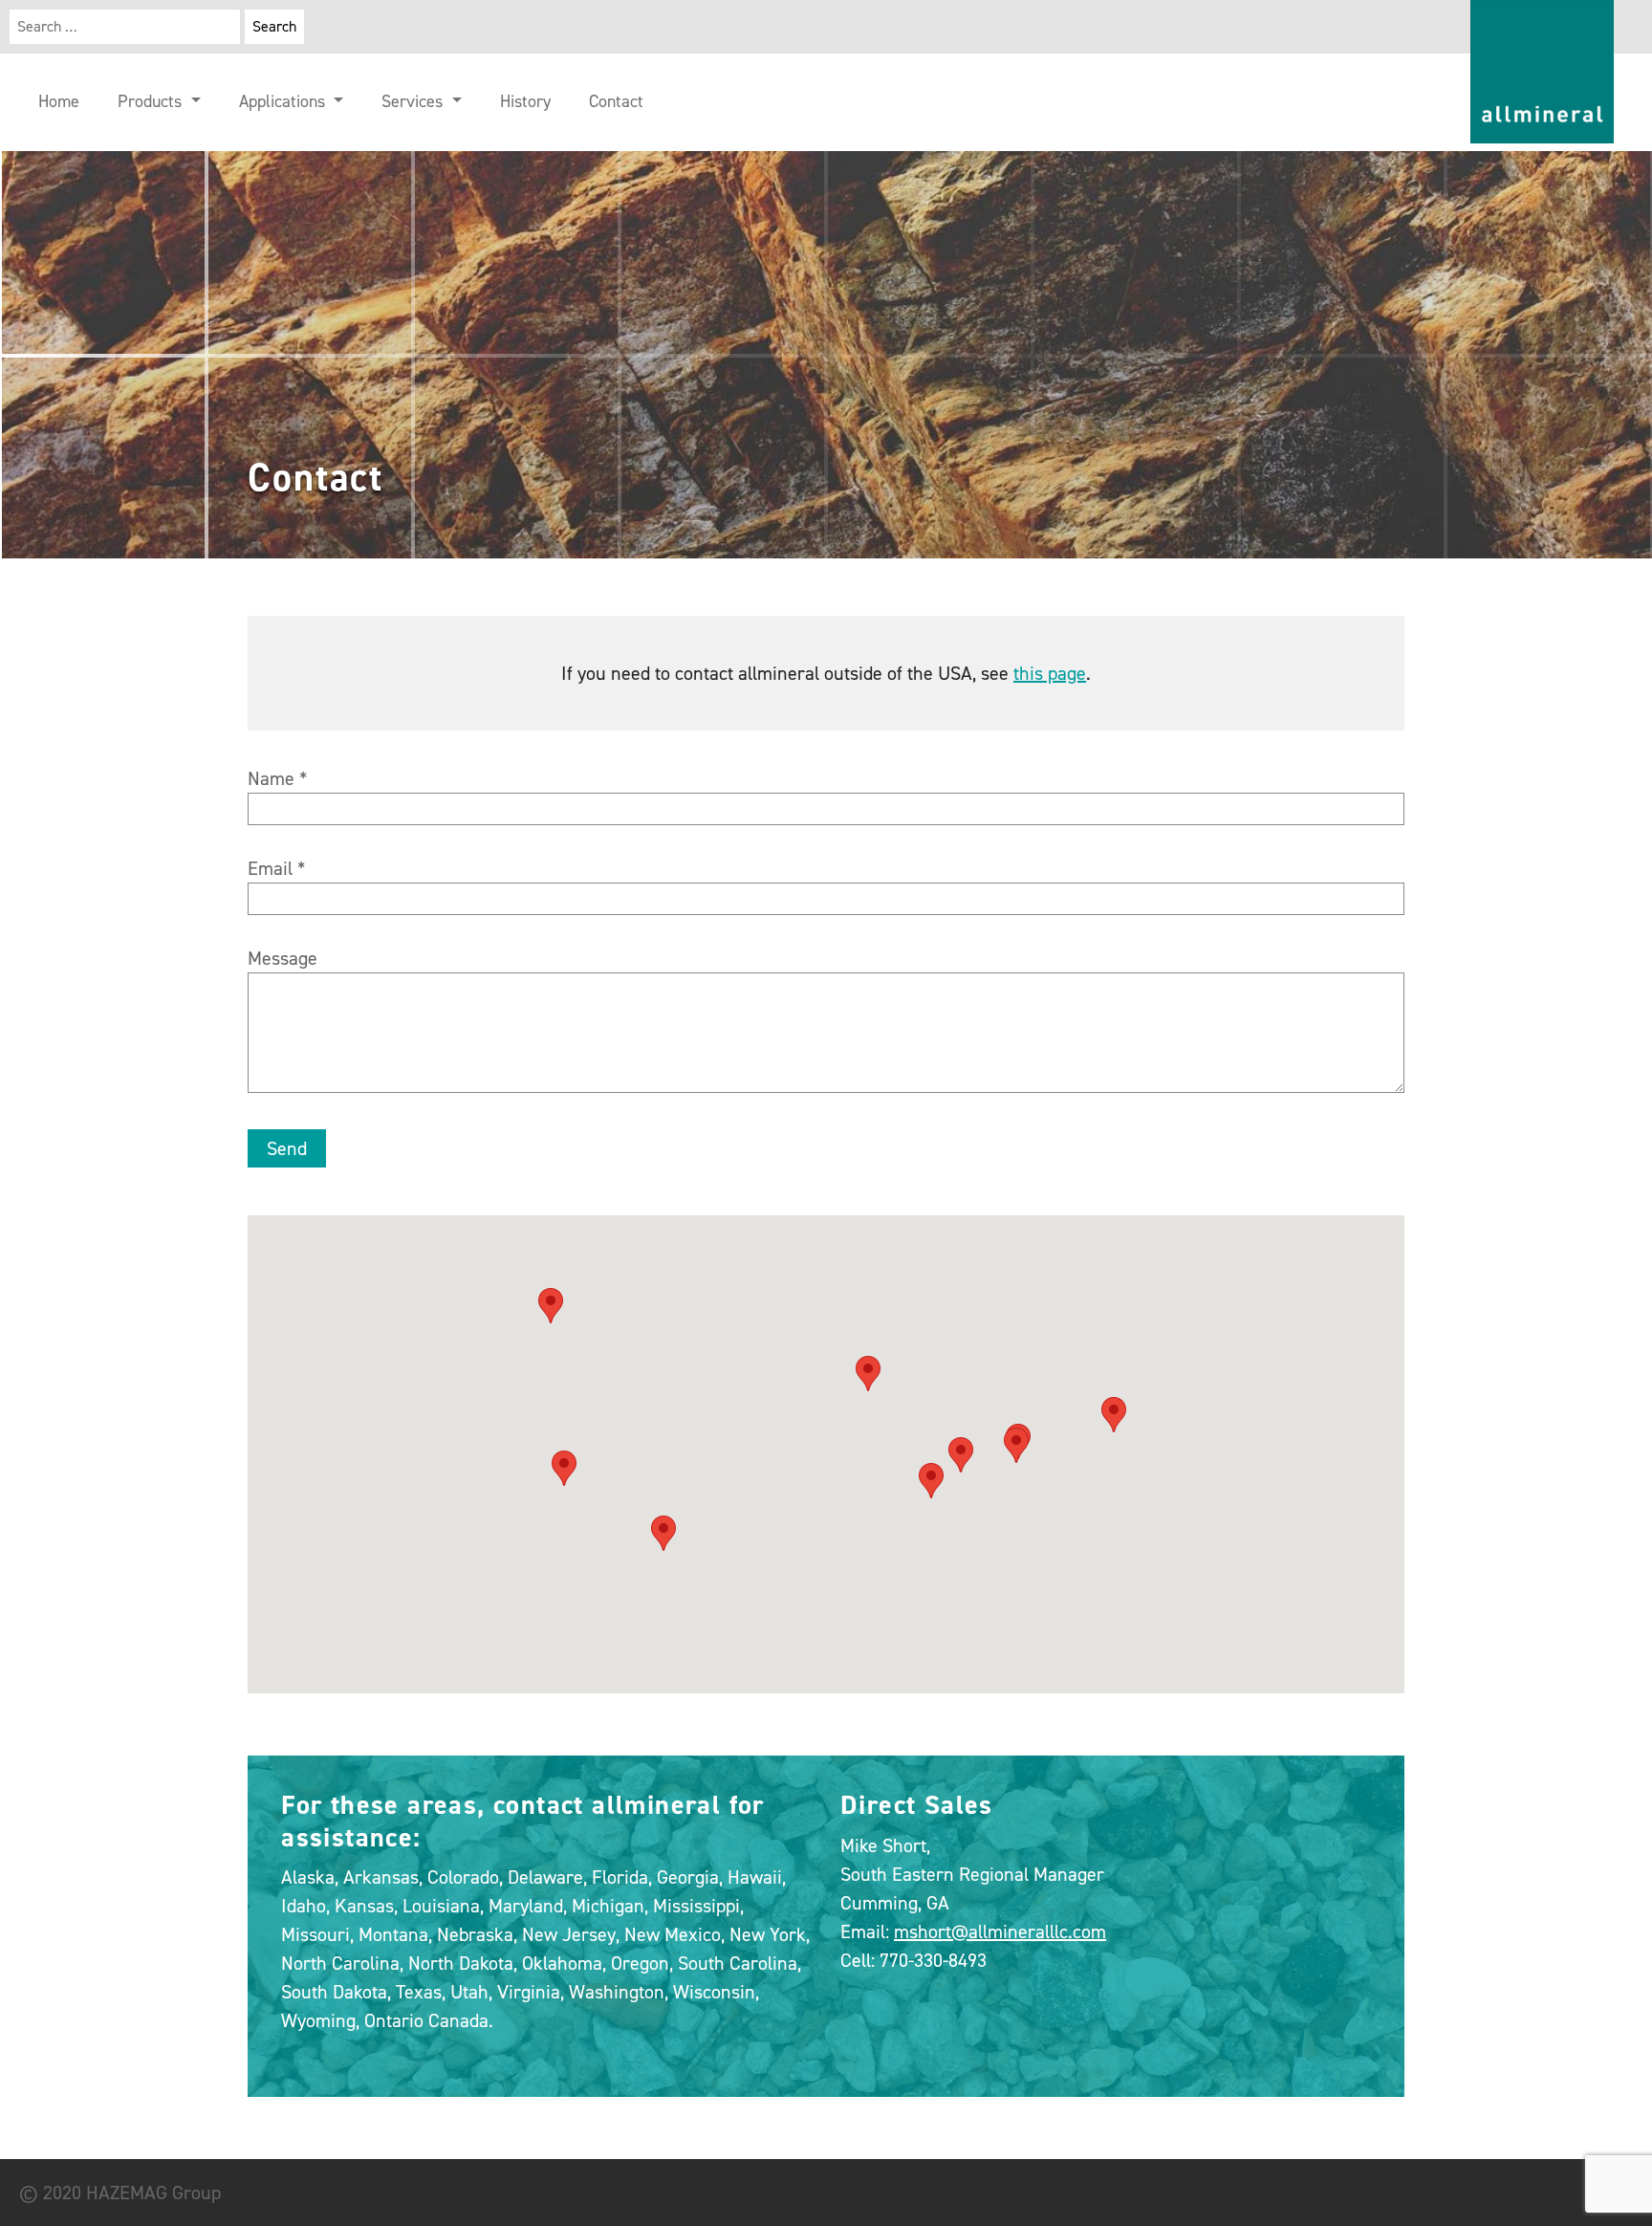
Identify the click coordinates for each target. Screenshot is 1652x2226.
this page (1050, 673)
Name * (277, 778)
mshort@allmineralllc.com (1000, 1931)
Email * (276, 868)
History (525, 101)
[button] (551, 1306)
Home (59, 101)
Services (414, 101)
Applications (284, 101)
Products (152, 101)
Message (283, 958)
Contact (616, 101)
